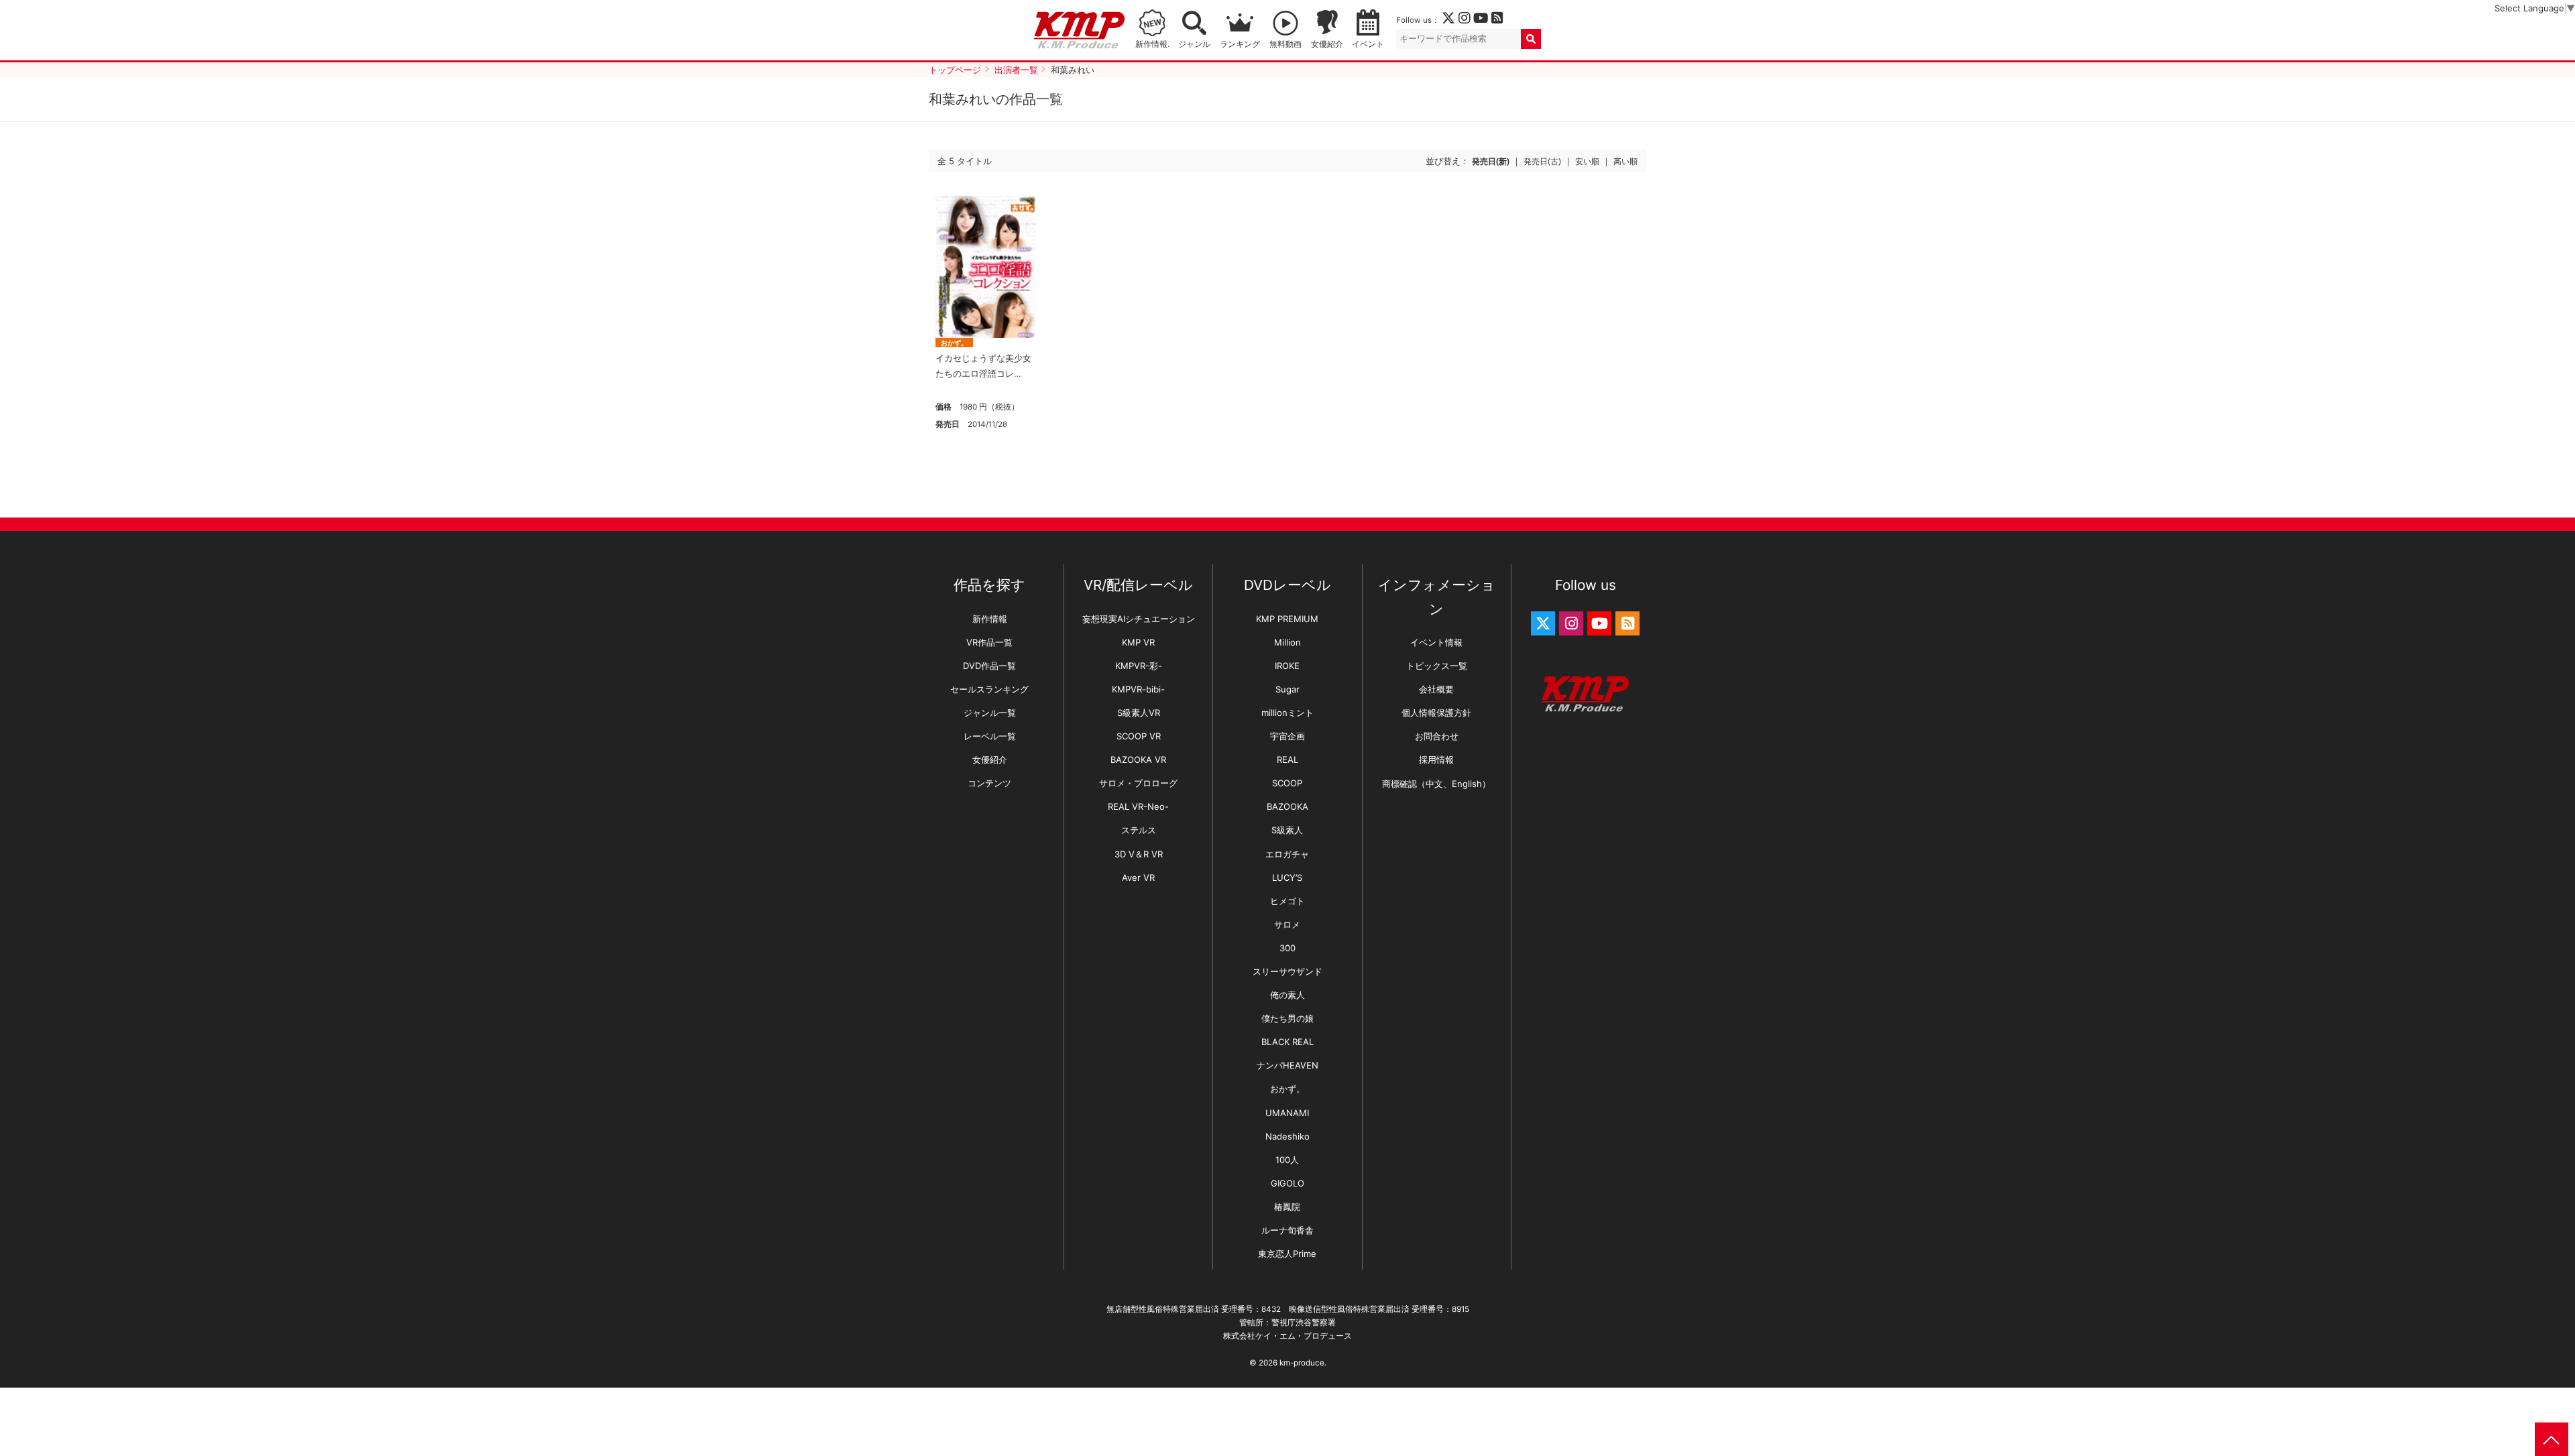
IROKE (1287, 666)
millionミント (1287, 713)
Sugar (1287, 689)
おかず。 (954, 343)
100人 (1287, 1160)
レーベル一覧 (990, 736)
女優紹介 (1327, 44)
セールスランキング (989, 689)
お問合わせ (1437, 736)
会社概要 (1436, 689)
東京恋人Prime (1287, 1254)
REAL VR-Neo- (1138, 806)
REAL (1287, 760)
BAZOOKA (1287, 806)
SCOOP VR (1139, 736)
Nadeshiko (1287, 1136)
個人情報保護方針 (1436, 713)
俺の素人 (1287, 995)
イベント (1368, 44)
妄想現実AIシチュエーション (1139, 619)
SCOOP (1287, 783)
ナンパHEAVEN (1287, 1065)
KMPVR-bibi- (1138, 689)
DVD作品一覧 (989, 666)
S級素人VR (1139, 713)
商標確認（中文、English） (1436, 784)
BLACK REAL (1287, 1042)
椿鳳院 (1287, 1207)
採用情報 (1436, 760)
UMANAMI (1287, 1113)
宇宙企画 (1287, 736)
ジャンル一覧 (990, 713)
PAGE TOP (2552, 1439)
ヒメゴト (1287, 901)
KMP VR (1138, 642)
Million (1287, 642)
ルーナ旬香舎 (1287, 1230)
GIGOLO (1287, 1183)
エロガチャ (1287, 854)
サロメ (1287, 924)
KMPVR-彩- (1139, 666)
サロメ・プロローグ (1138, 783)
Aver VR (1138, 877)
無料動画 (1285, 44)
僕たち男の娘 (1287, 1018)
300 (1287, 948)
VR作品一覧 (989, 642)
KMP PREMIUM (1287, 619)
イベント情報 (1436, 642)
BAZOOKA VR (1138, 760)
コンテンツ (989, 783)
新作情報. (1152, 44)
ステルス (1139, 830)
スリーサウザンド (1287, 971)
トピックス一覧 (1437, 666)
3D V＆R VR (1139, 854)
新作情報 (990, 619)
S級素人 (1287, 830)
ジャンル (1194, 44)
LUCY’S (1287, 877)
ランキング (1240, 44)
